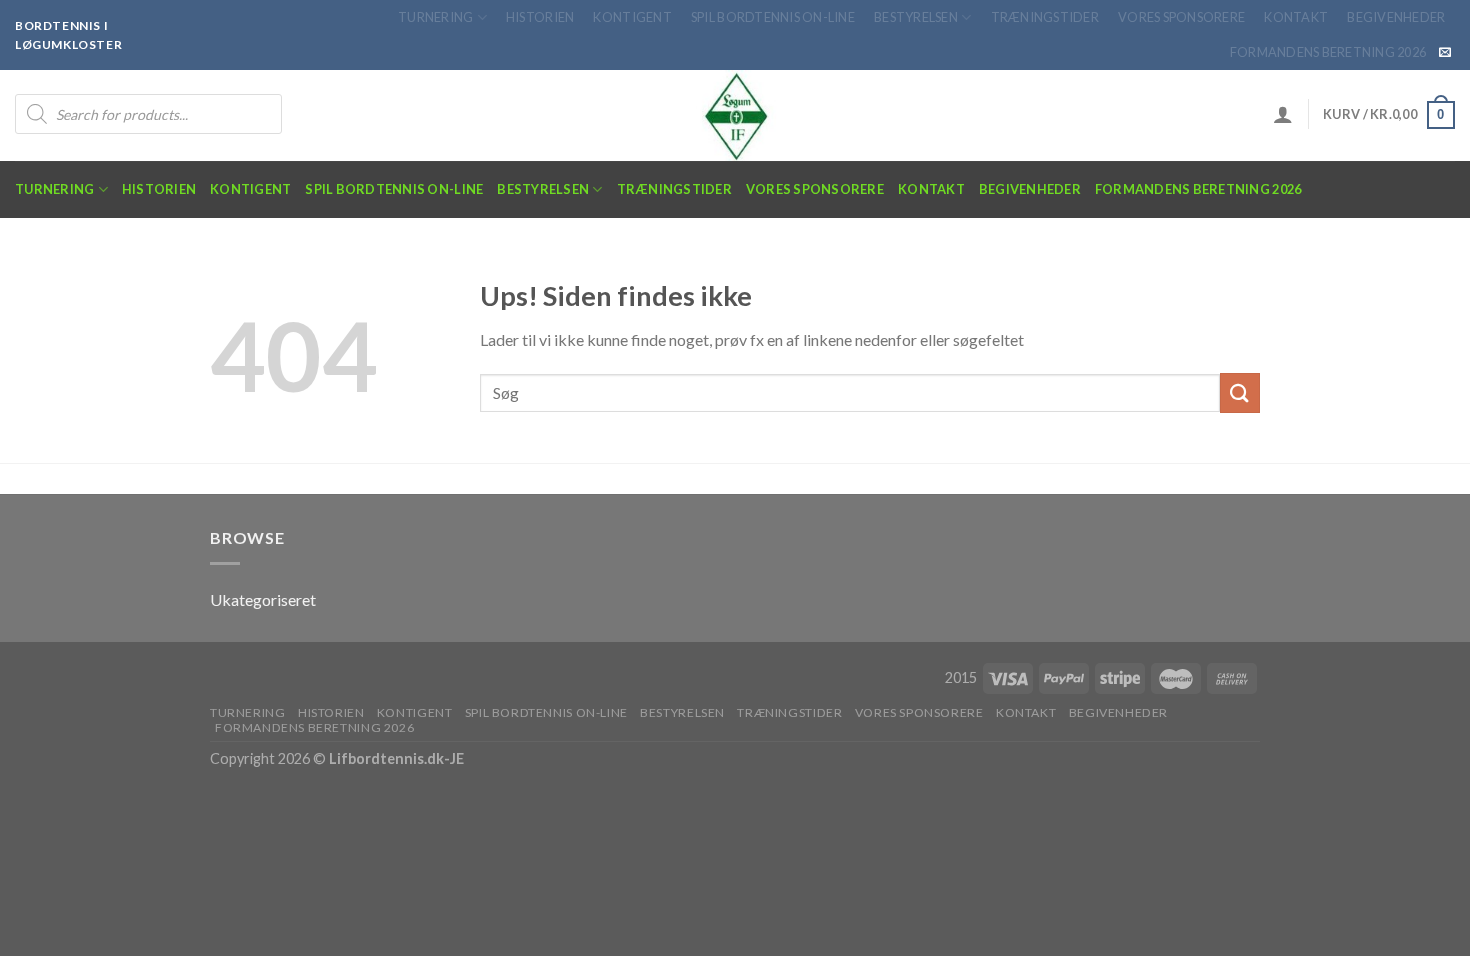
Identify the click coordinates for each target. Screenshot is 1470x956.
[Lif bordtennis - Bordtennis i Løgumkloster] (735, 115)
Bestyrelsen (916, 17)
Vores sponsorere (1181, 17)
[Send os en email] (1445, 53)
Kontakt (1296, 17)
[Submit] (1240, 392)
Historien (540, 17)
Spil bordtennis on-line (773, 17)
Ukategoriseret (263, 599)
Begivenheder (1396, 17)
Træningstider (1045, 17)
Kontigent (632, 17)
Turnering (435, 17)
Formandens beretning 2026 (1328, 52)
